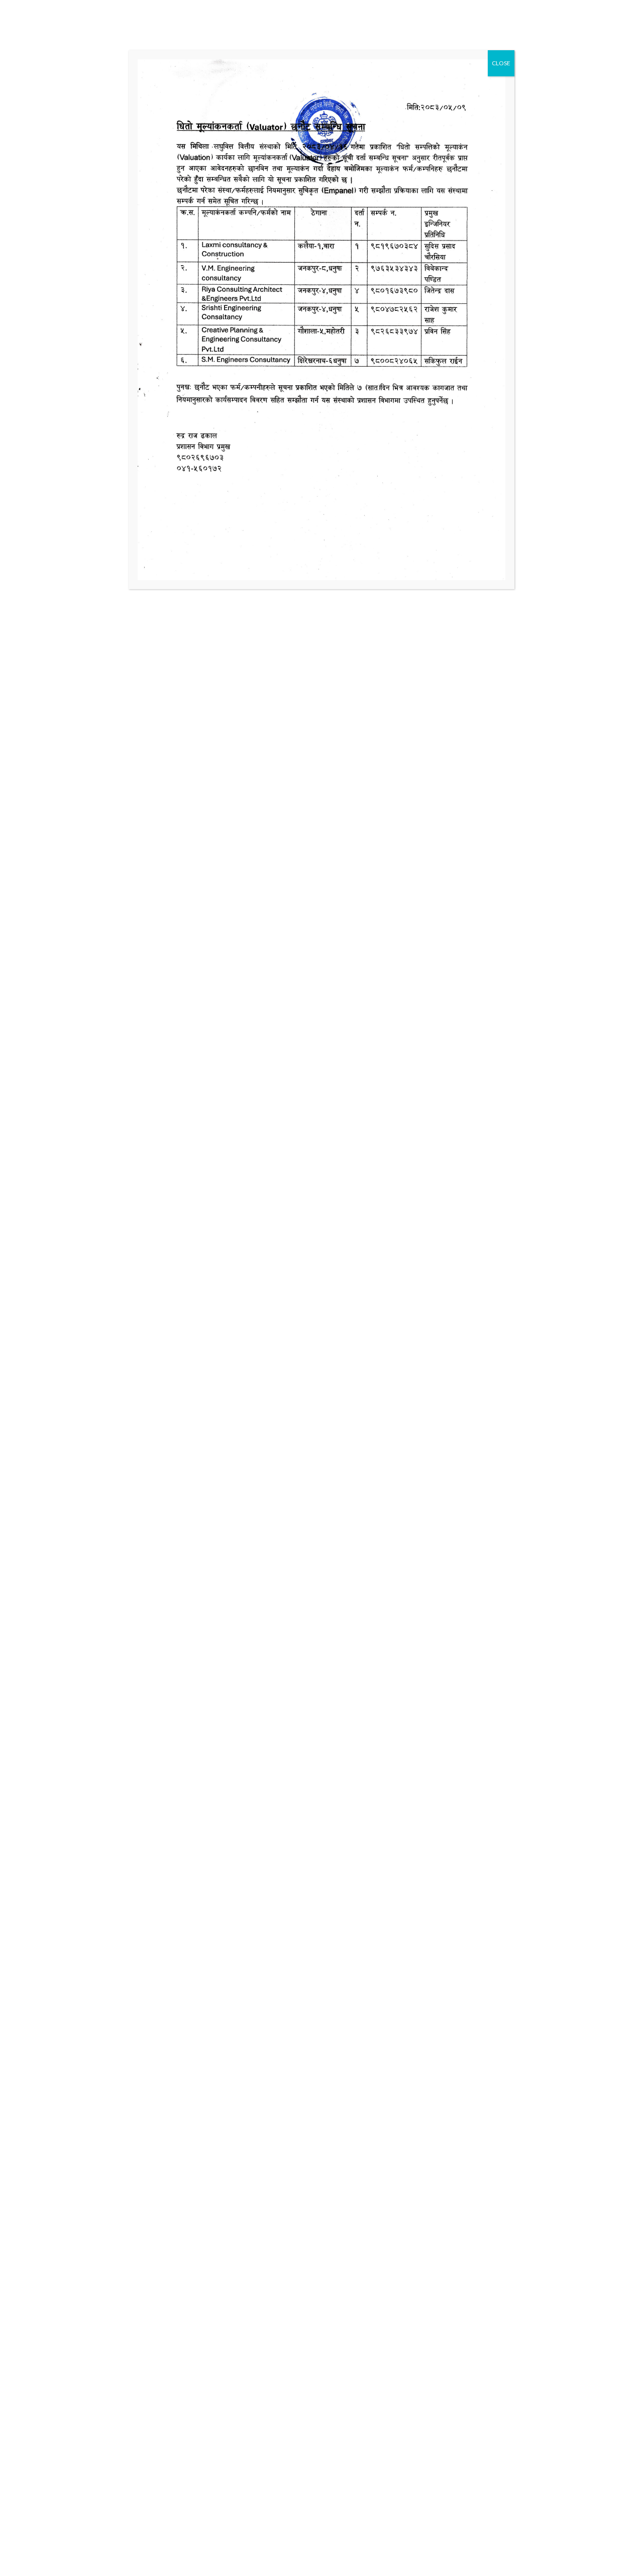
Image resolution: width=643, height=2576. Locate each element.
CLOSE (501, 63)
